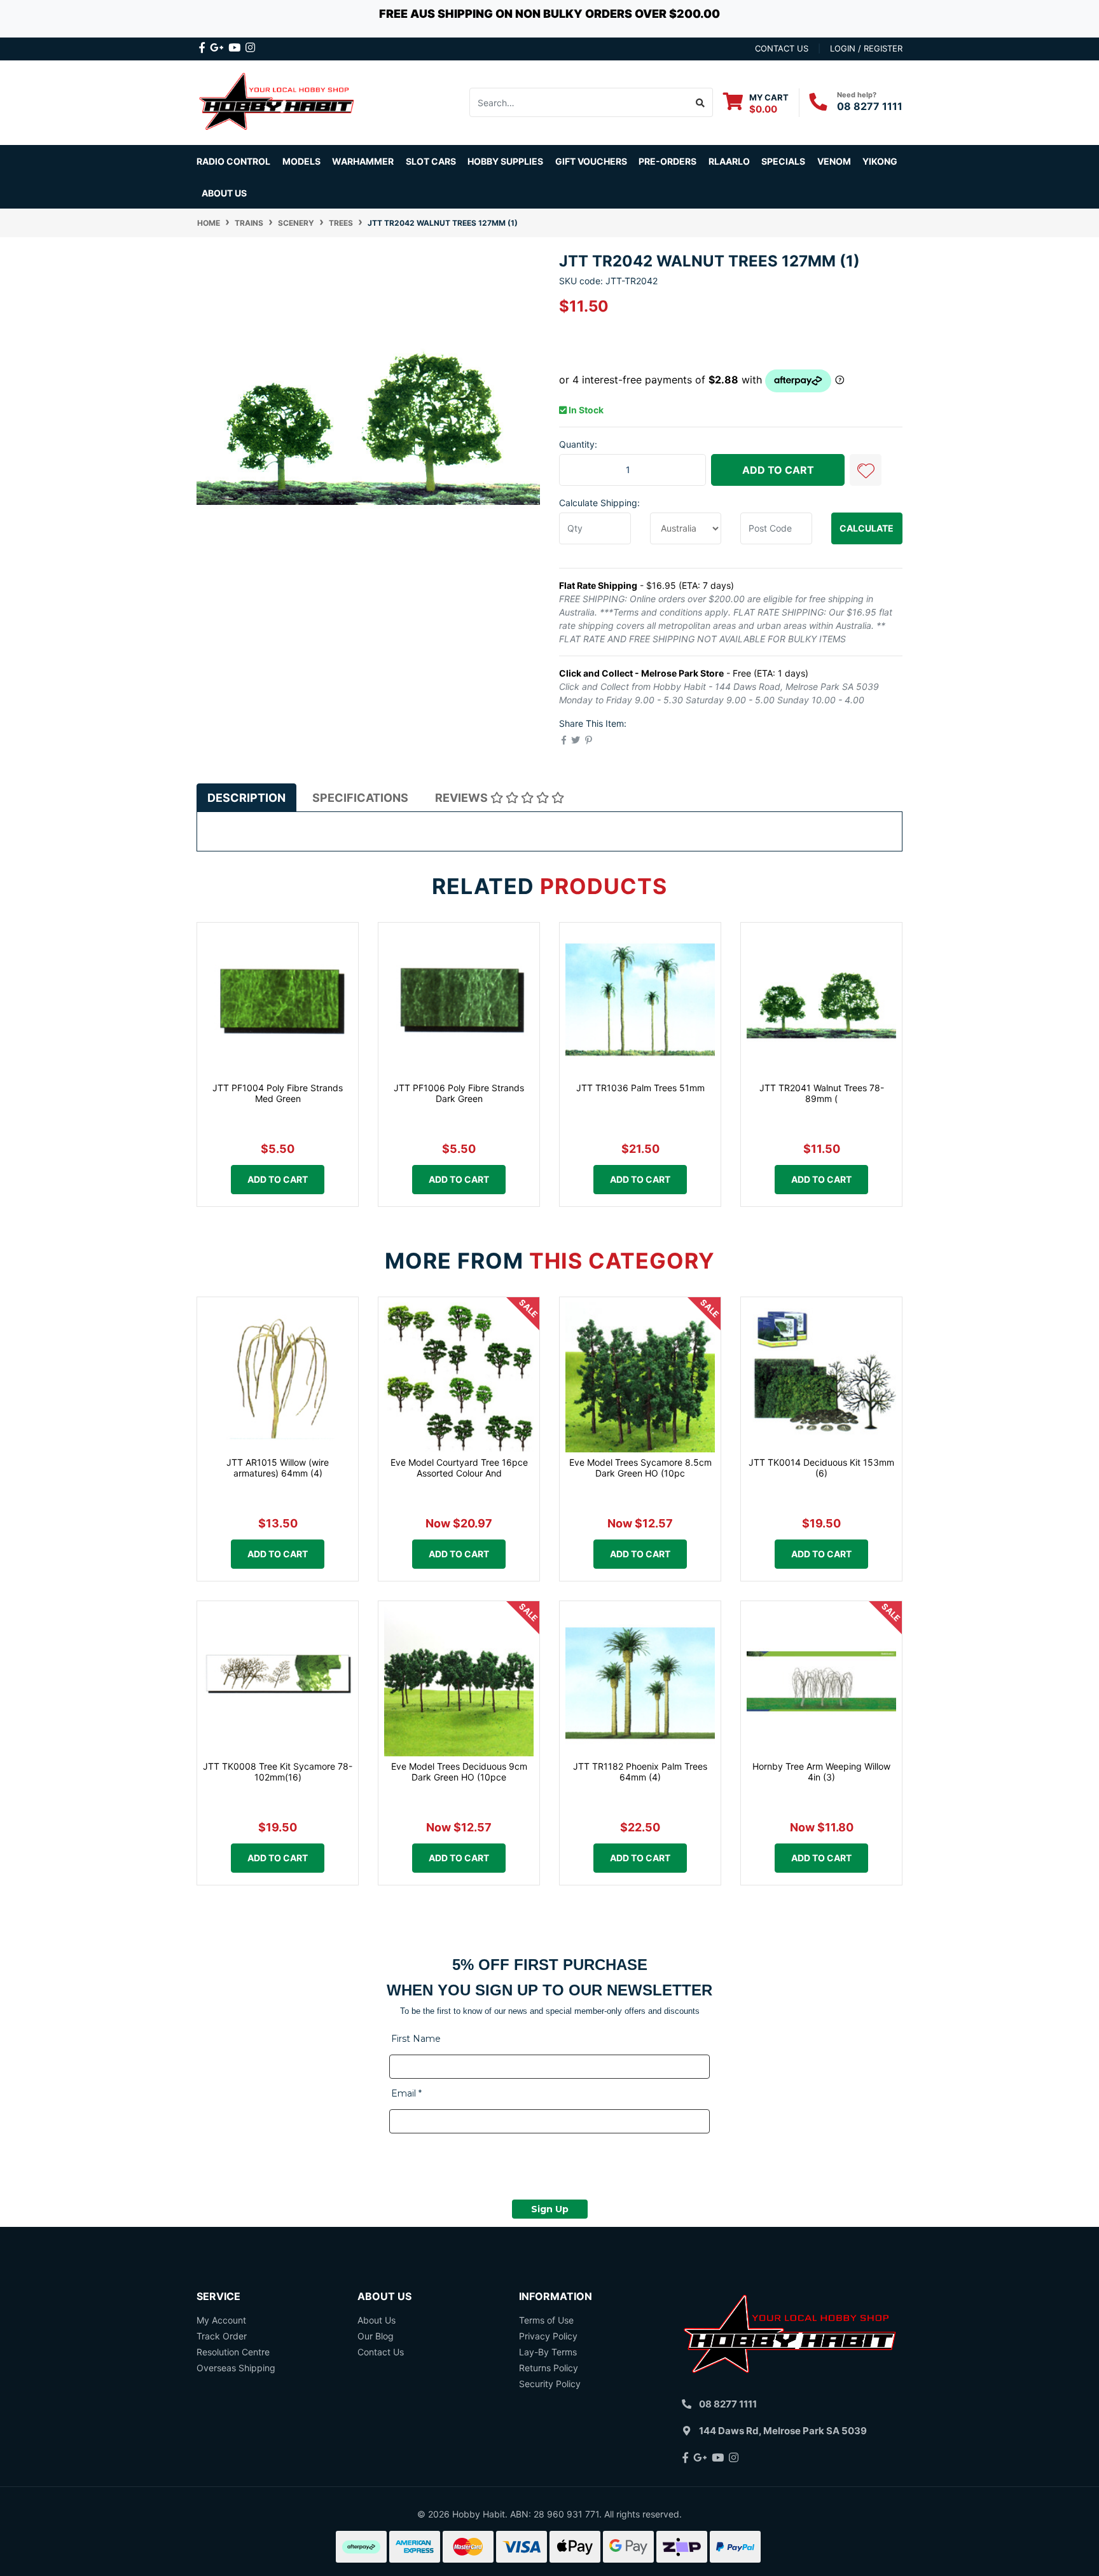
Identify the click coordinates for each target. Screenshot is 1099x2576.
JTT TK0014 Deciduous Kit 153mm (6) (821, 1468)
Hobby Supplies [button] (505, 161)
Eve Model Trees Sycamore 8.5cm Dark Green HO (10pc (640, 1468)
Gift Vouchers (591, 161)
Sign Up (550, 2209)
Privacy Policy (548, 2336)
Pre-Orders (667, 161)
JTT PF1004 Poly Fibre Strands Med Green (278, 1093)
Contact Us (381, 2352)
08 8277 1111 (870, 106)
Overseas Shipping (236, 2368)
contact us (782, 48)
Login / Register (866, 48)
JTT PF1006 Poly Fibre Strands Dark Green (459, 1093)
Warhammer (363, 161)
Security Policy (550, 2384)
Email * (406, 2093)
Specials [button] (783, 161)
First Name (416, 2039)
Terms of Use (546, 2320)
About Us (224, 193)
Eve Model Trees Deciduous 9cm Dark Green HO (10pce (459, 1772)
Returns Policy (549, 2368)
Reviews (463, 798)
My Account (221, 2320)
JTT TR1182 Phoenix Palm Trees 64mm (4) (640, 1772)
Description (246, 798)
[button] (866, 470)
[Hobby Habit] (278, 101)
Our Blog (376, 2336)
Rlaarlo (729, 161)
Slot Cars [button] (431, 161)
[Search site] (701, 102)
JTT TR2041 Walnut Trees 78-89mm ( (822, 1093)
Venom (834, 161)
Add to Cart (778, 470)
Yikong (880, 161)
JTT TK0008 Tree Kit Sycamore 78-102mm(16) (278, 1772)
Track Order (222, 2336)
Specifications (360, 798)
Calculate (867, 528)
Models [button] (301, 161)
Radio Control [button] (233, 161)
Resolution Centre (233, 2352)
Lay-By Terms (548, 2352)
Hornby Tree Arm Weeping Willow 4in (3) (821, 1772)
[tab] (246, 797)
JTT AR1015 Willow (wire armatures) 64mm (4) (278, 1468)
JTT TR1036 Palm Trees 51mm (640, 1088)
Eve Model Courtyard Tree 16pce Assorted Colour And (459, 1468)
